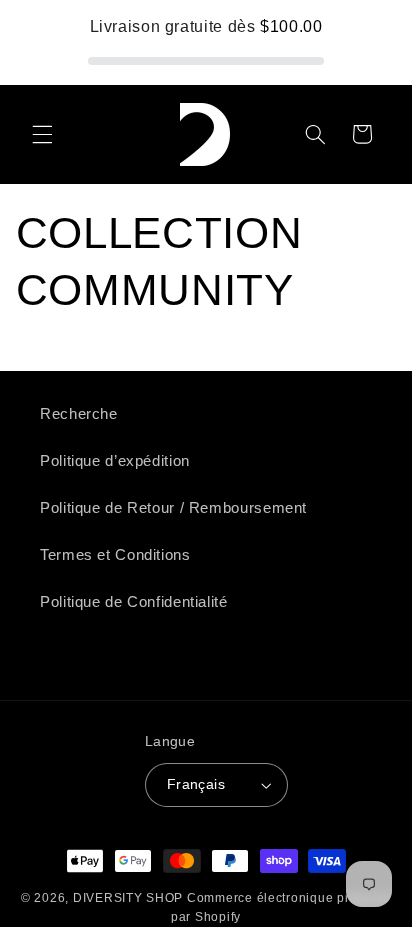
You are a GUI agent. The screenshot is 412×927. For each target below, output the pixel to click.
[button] (42, 134)
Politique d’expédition (115, 461)
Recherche (79, 414)
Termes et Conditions (115, 555)
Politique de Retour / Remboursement (173, 508)
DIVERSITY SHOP (130, 898)
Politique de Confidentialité (134, 602)
